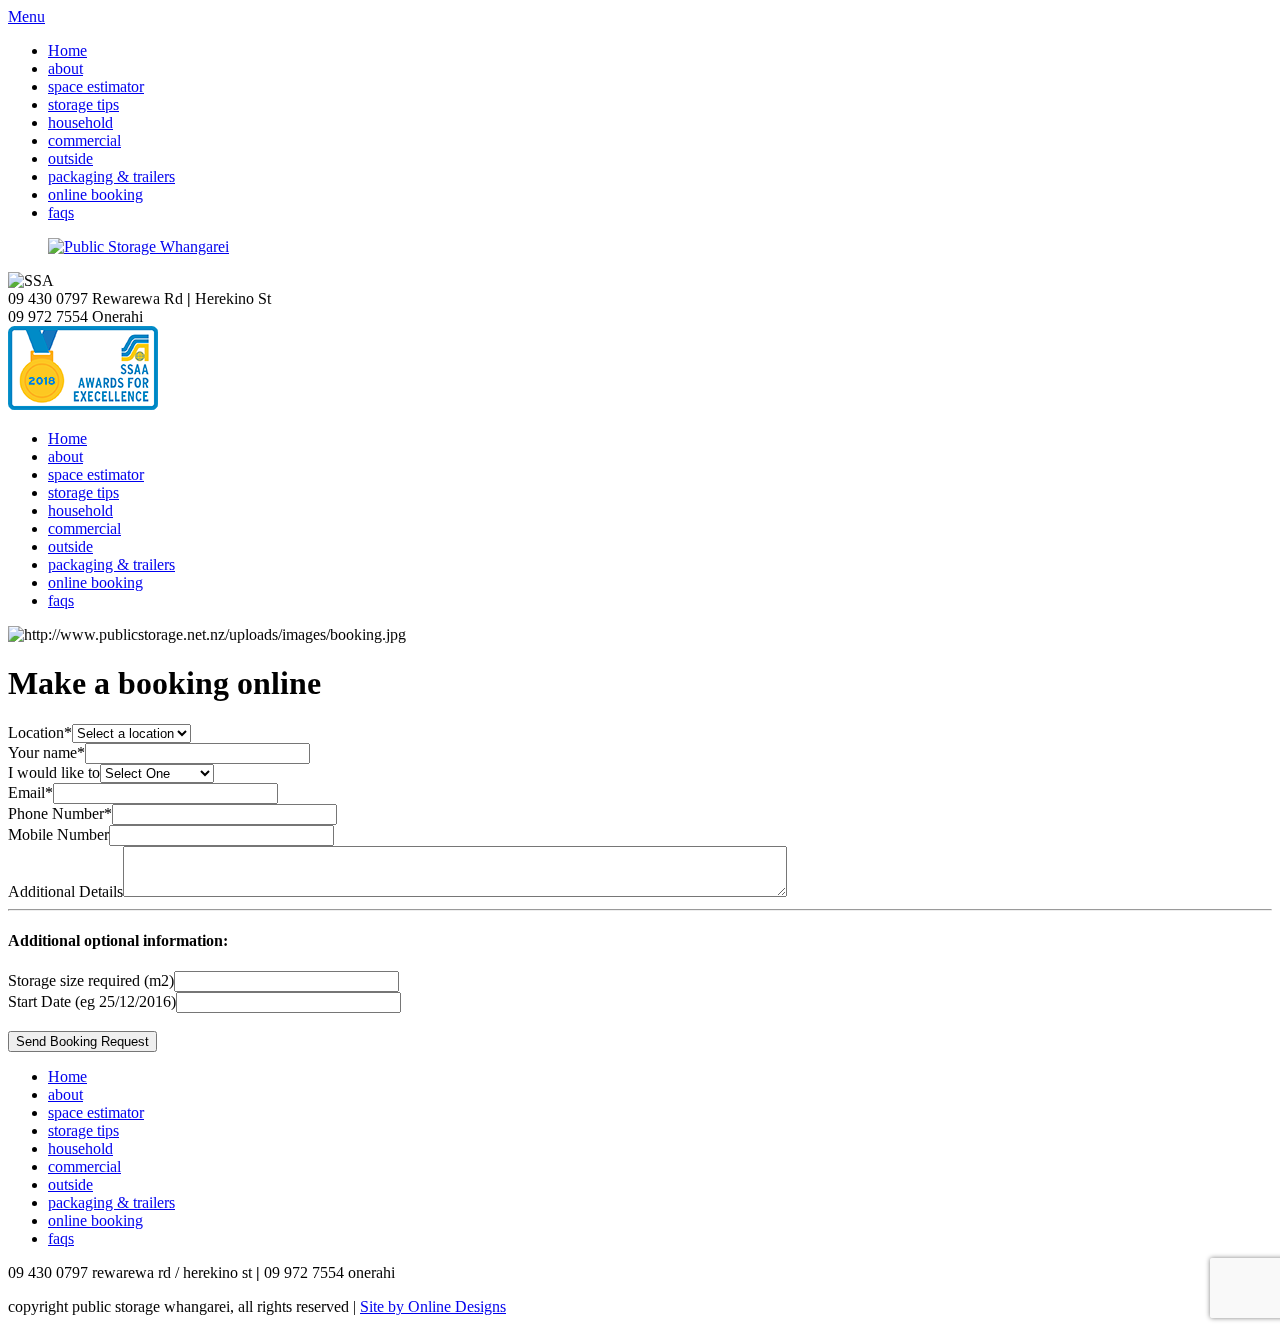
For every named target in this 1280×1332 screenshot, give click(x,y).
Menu (26, 16)
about (65, 68)
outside (70, 158)
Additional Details (65, 891)
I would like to (54, 772)
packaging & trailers (111, 176)
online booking (95, 194)
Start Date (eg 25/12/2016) (92, 1001)
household (80, 122)
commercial (84, 140)
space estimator (96, 86)
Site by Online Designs (433, 1306)
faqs (61, 212)
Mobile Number (58, 834)
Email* (30, 792)
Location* (40, 732)
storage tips (83, 104)
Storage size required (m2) (91, 980)
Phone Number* (60, 813)
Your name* (46, 752)
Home (67, 50)
